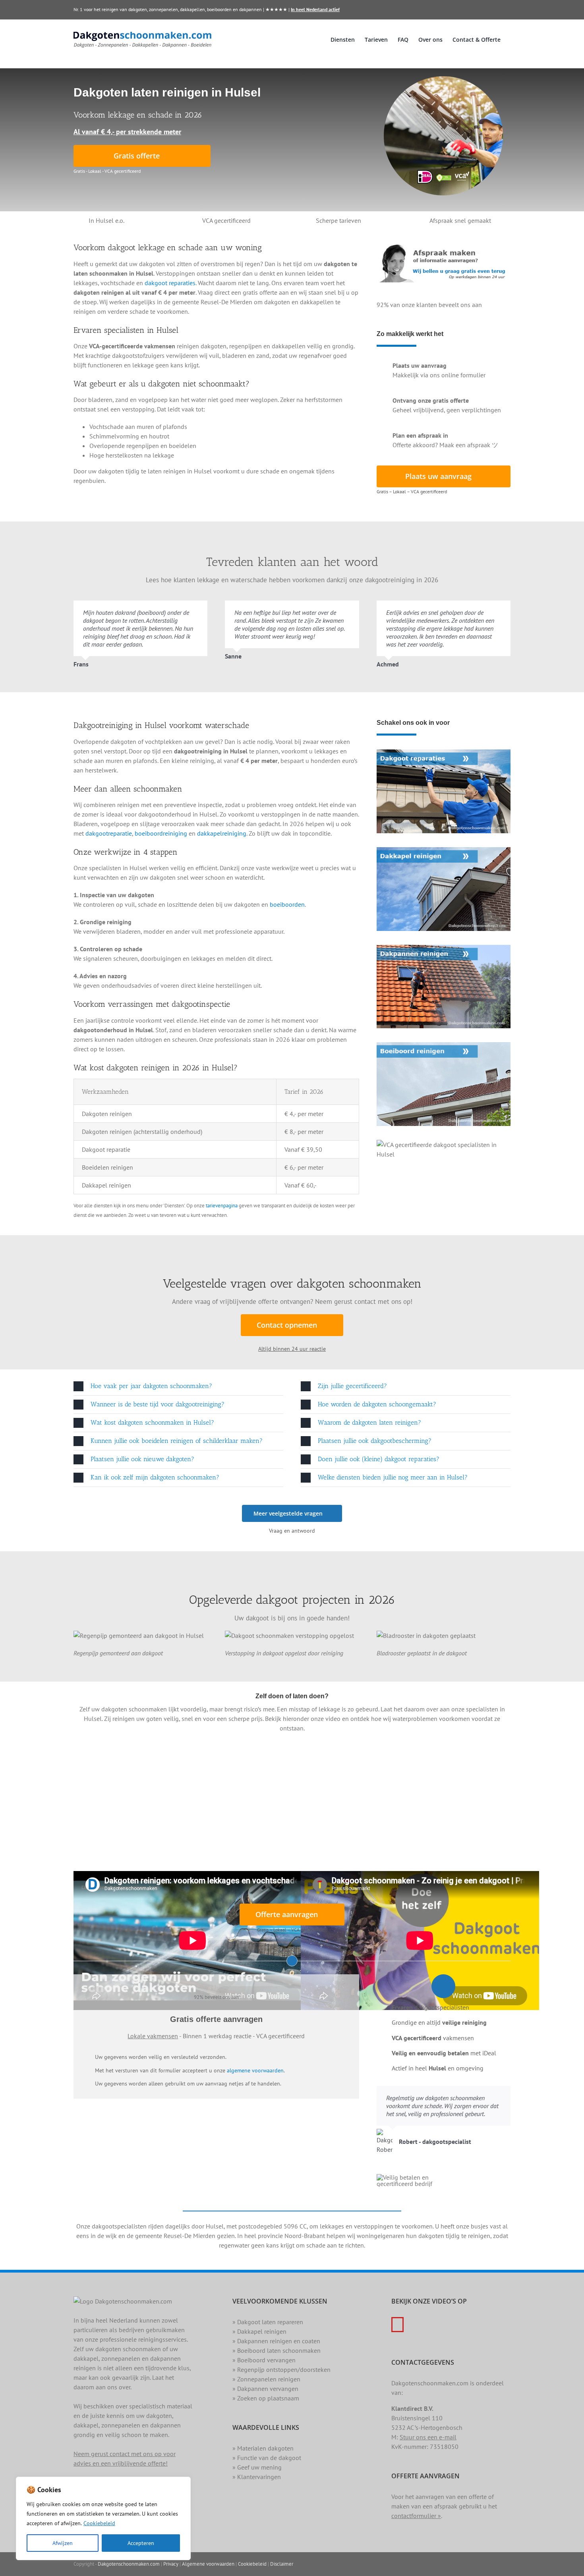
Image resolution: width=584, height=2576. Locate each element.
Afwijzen (63, 2543)
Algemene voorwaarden (208, 2564)
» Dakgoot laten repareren (268, 2322)
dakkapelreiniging (222, 833)
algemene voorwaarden (255, 2070)
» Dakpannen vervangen (265, 2389)
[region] (103, 2518)
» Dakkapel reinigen (259, 2331)
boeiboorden (287, 904)
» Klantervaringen (257, 2477)
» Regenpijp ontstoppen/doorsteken (281, 2369)
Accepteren (141, 2543)
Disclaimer (282, 2564)
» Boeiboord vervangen (264, 2360)
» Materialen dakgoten (263, 2448)
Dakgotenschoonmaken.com (129, 2564)
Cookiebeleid (99, 2523)
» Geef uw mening (257, 2467)
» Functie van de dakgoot (267, 2458)
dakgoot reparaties (170, 283)
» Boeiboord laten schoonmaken (277, 2350)
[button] (178, 1386)
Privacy (171, 2564)
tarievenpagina (222, 1205)
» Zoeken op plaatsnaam (266, 2398)
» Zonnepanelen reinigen (266, 2379)
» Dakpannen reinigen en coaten (276, 2341)
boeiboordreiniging (161, 833)
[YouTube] (397, 2325)
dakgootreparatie (109, 833)
